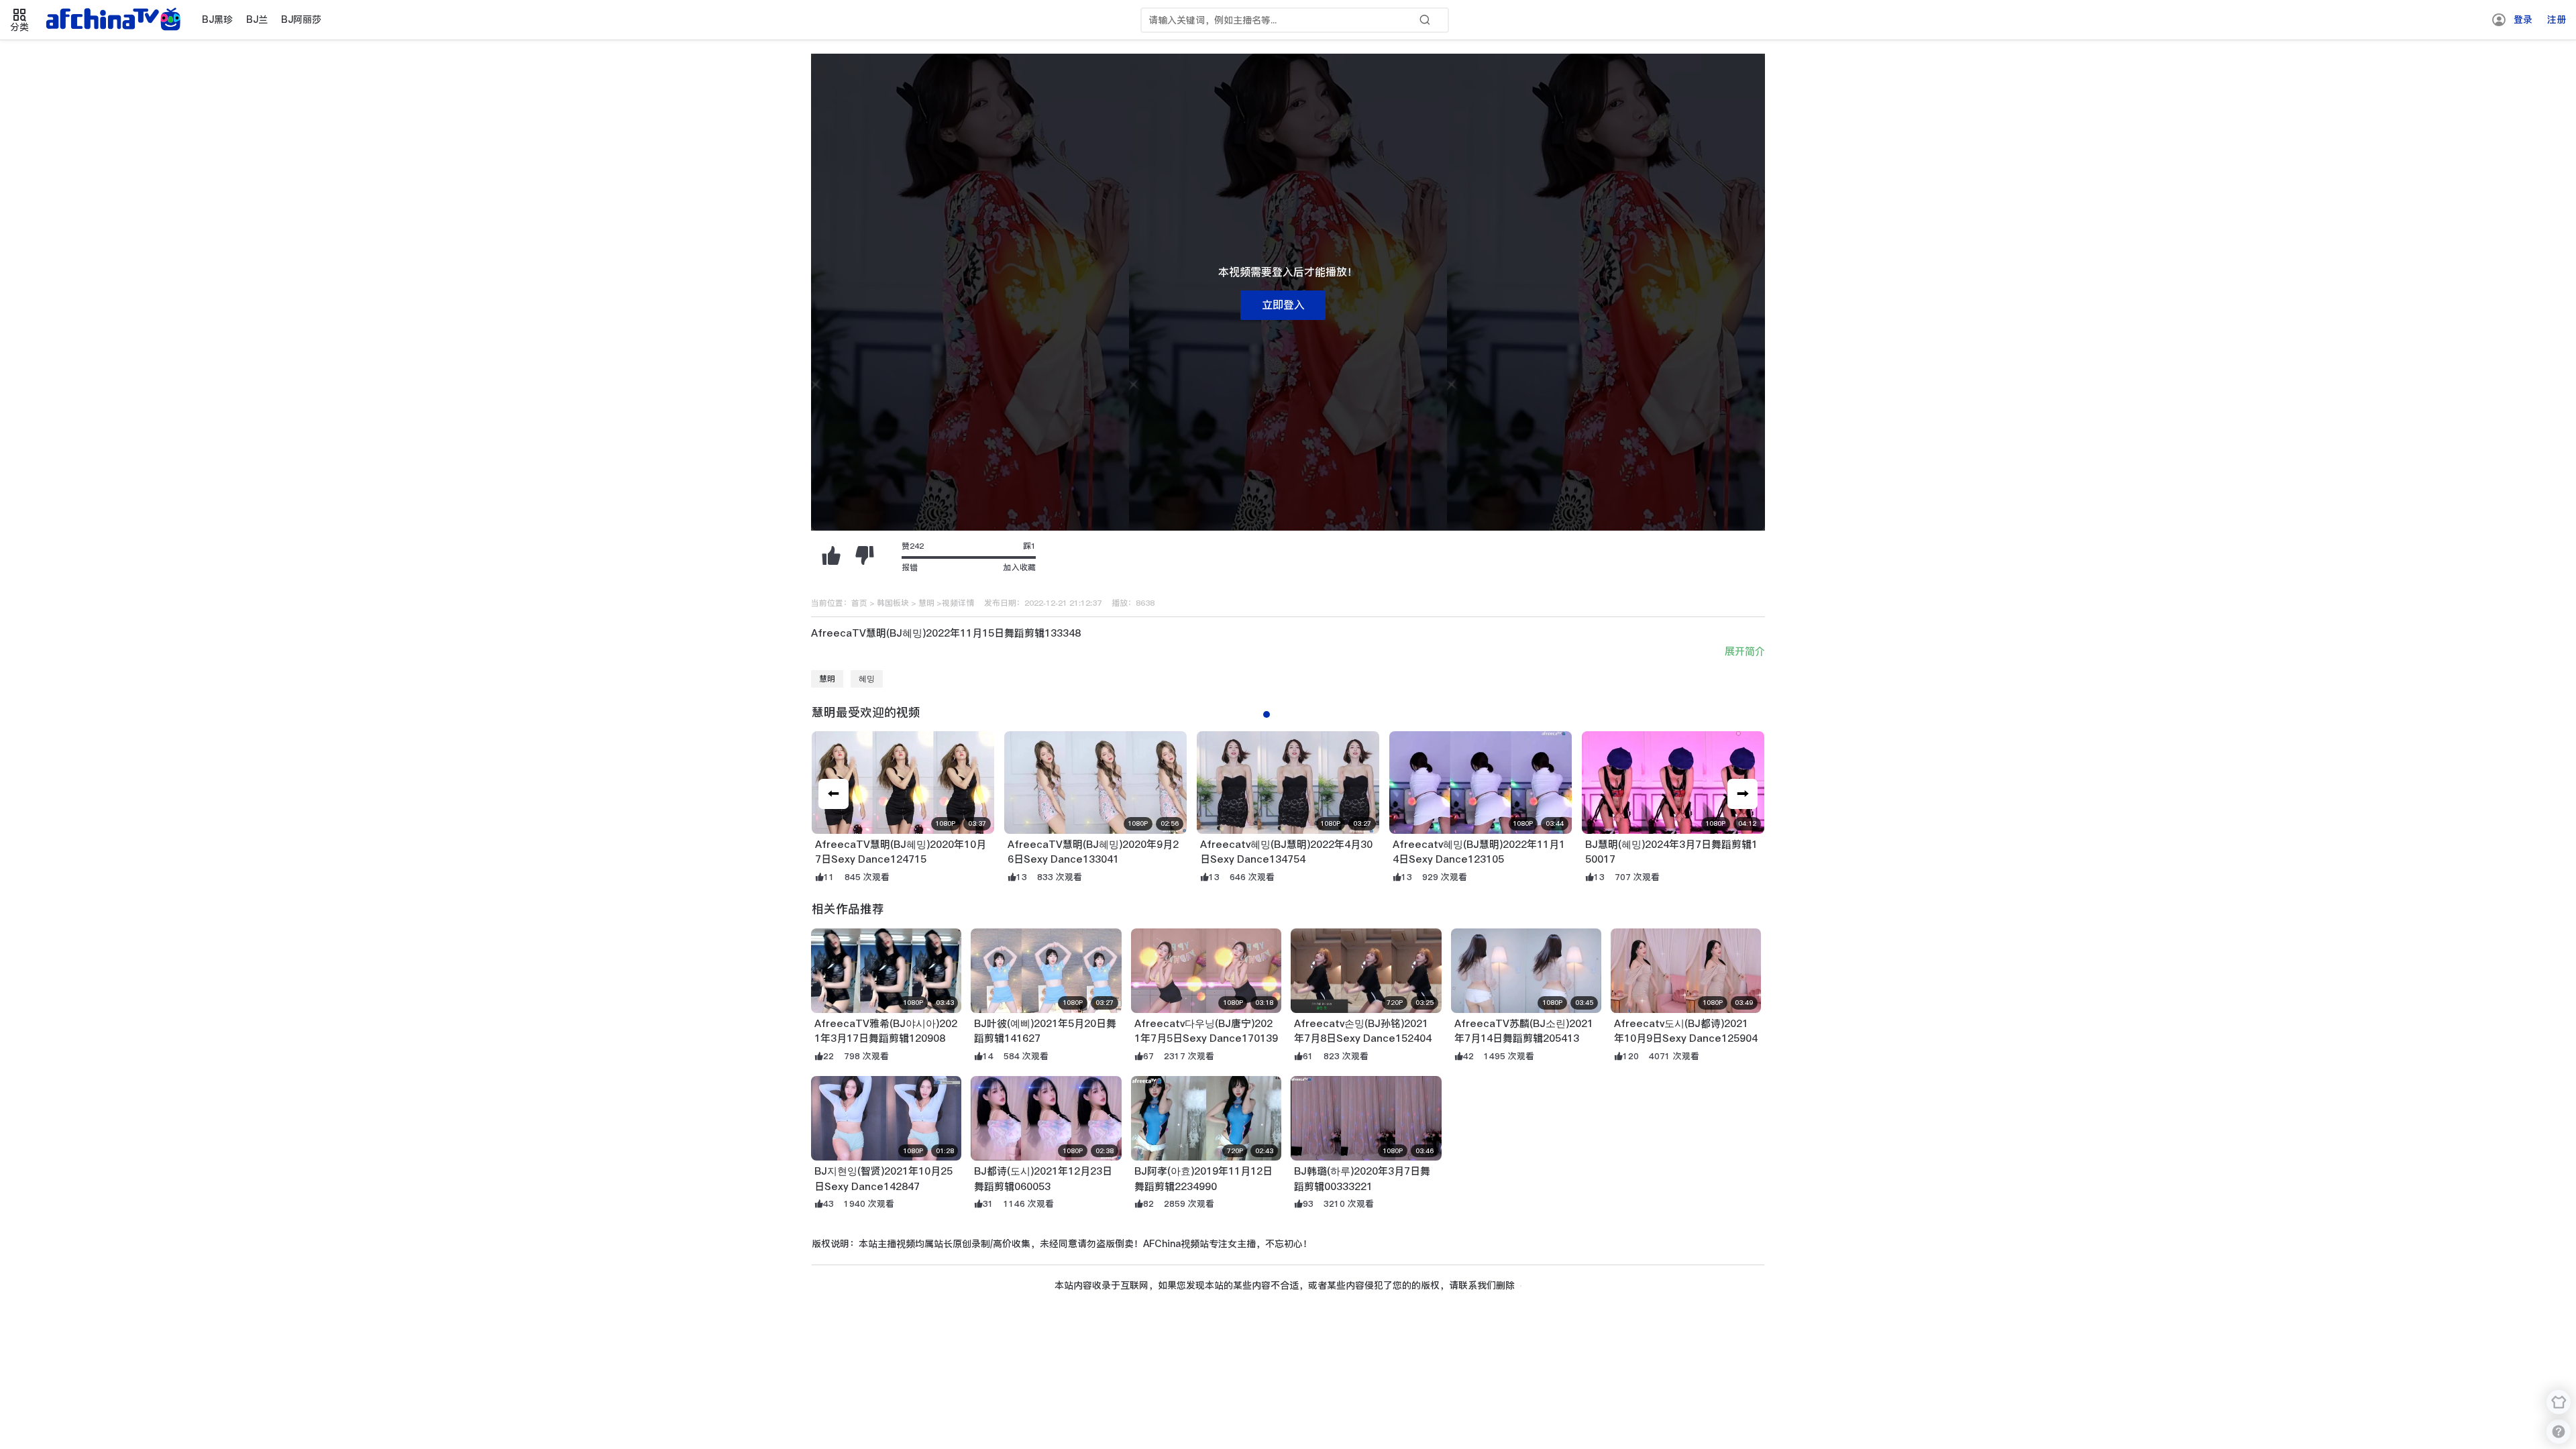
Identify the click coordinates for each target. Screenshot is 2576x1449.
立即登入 (1283, 305)
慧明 (926, 603)
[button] (1742, 794)
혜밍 (867, 679)
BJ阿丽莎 (301, 19)
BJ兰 (257, 19)
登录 (2523, 19)
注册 (2557, 19)
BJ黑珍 (217, 19)
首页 (859, 603)
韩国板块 (893, 603)
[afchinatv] (115, 20)
